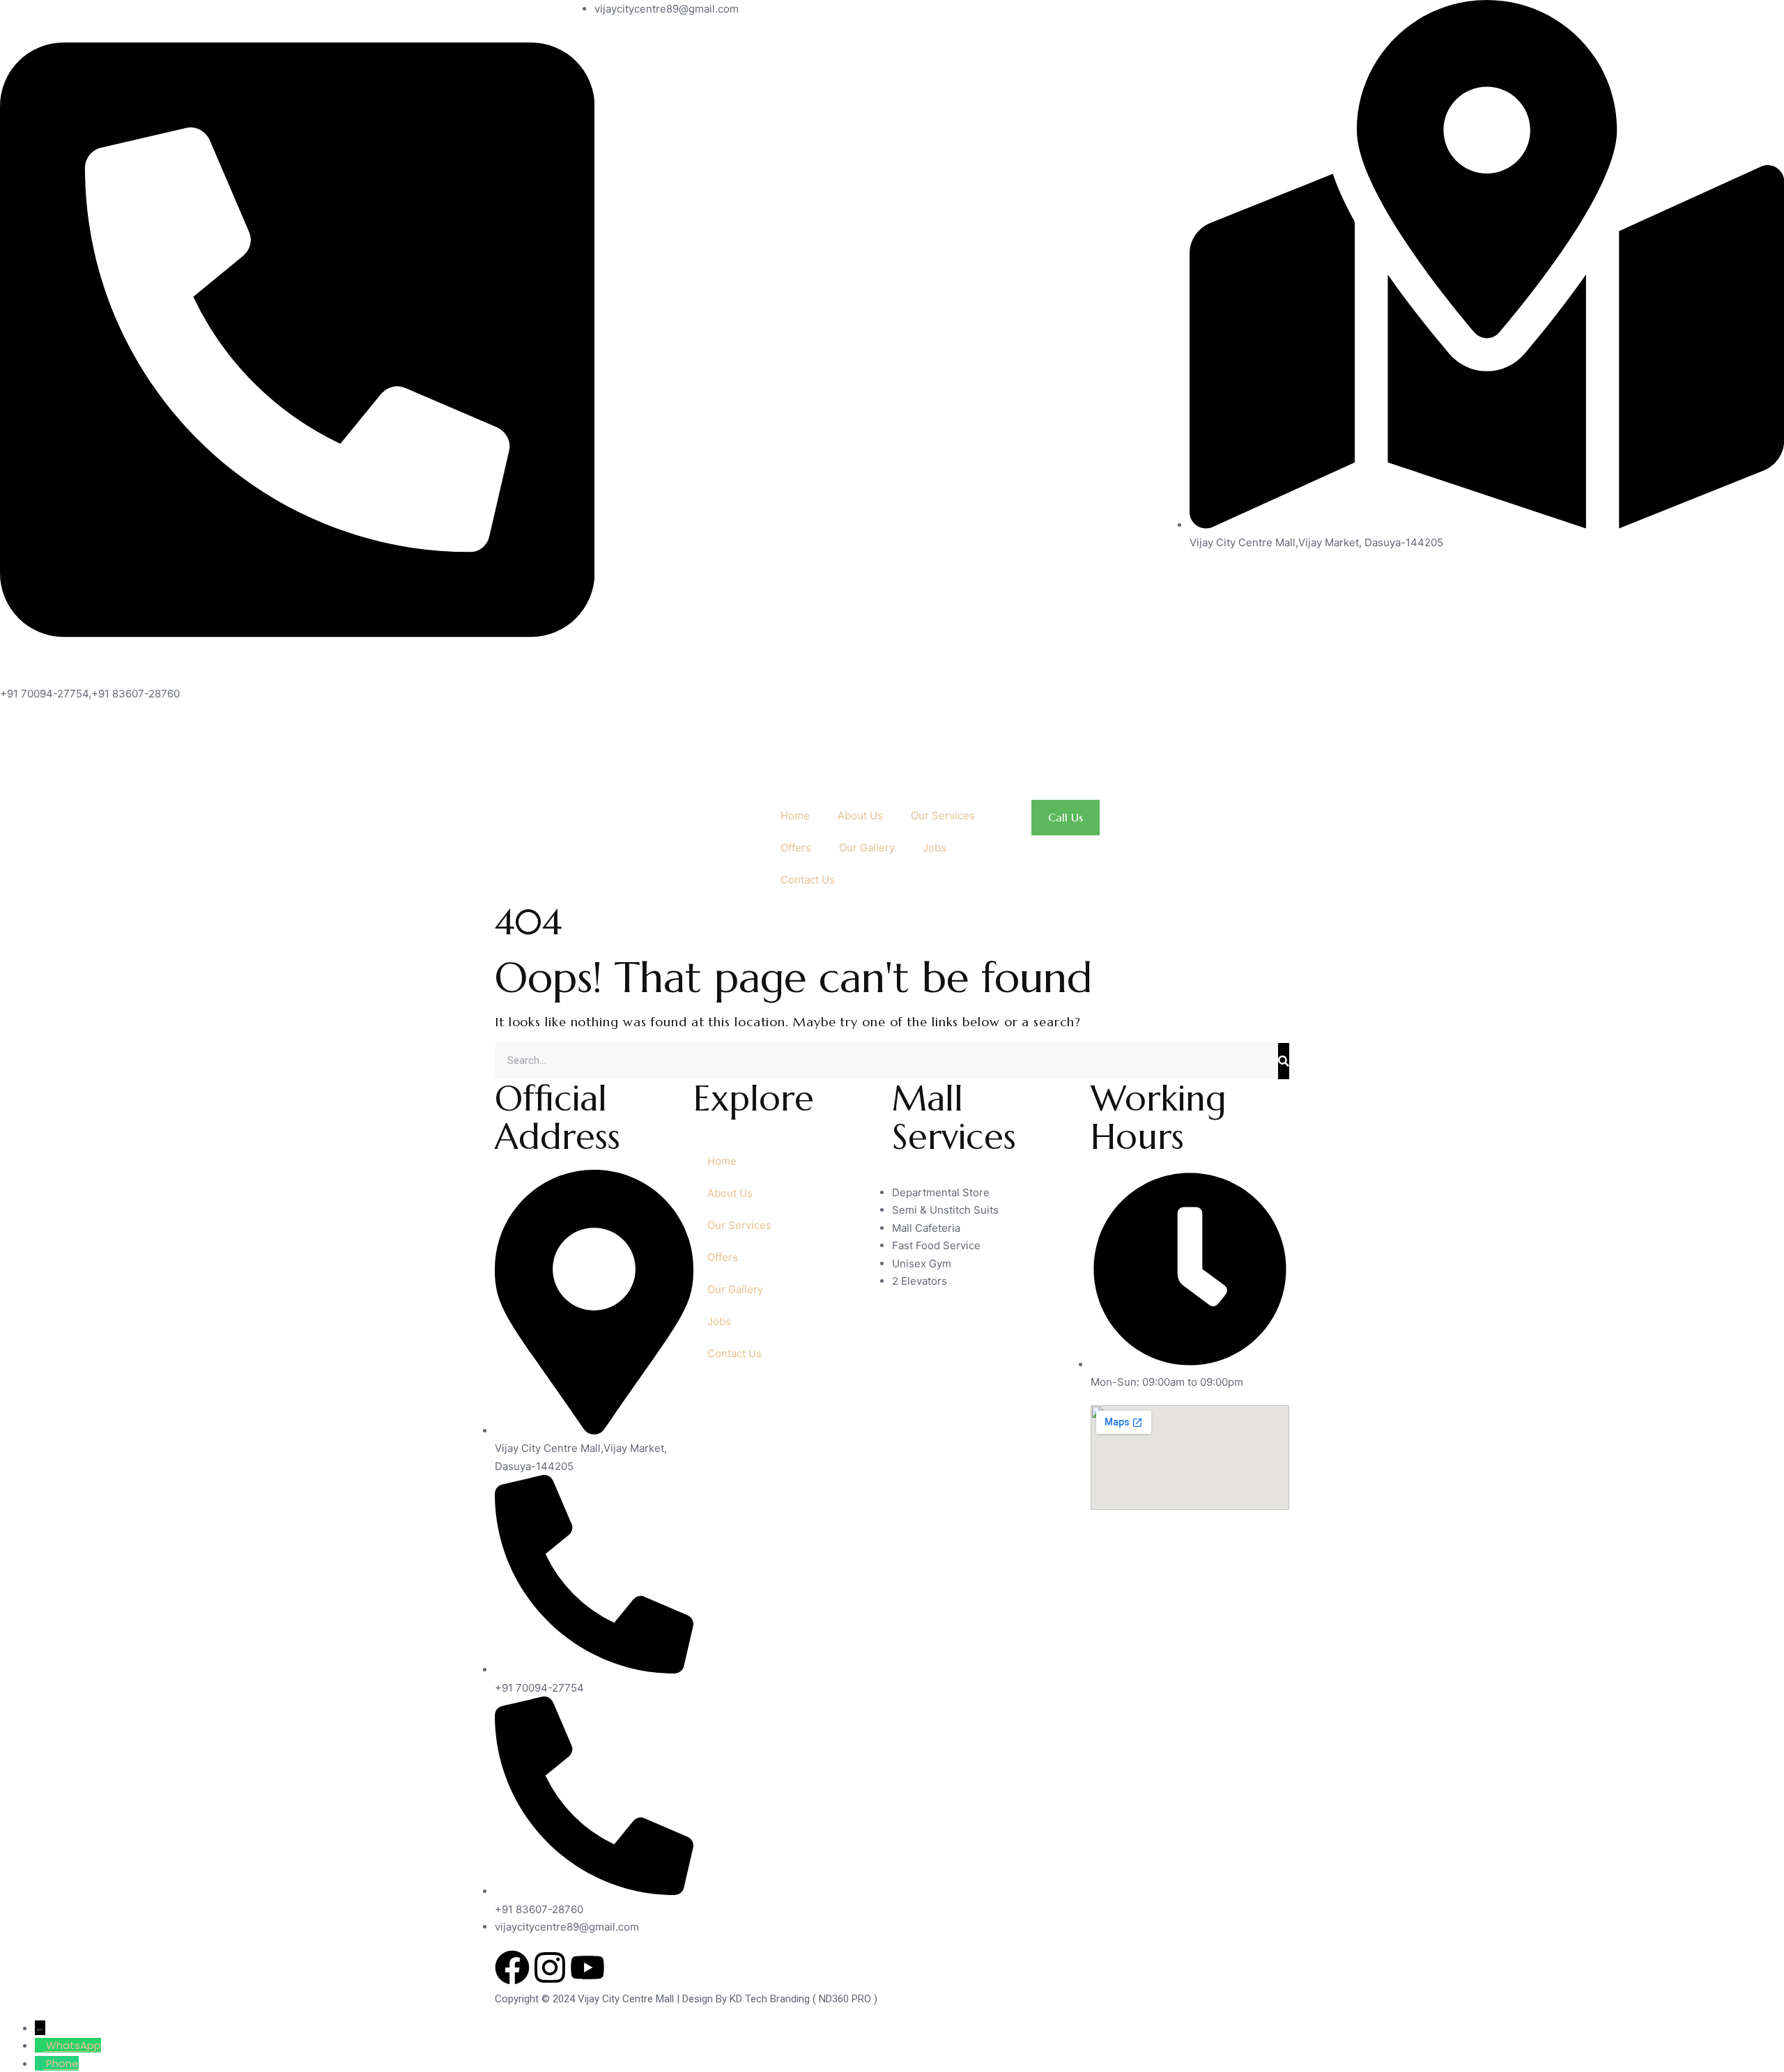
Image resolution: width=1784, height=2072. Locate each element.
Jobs (935, 848)
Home (795, 815)
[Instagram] (550, 1967)
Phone (62, 2063)
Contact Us (808, 880)
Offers (796, 848)
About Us (860, 815)
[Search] (1284, 1061)
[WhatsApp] (40, 2045)
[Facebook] (512, 1967)
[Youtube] (587, 1967)
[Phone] (40, 2063)
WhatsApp (74, 2045)
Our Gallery (867, 848)
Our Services (943, 815)
